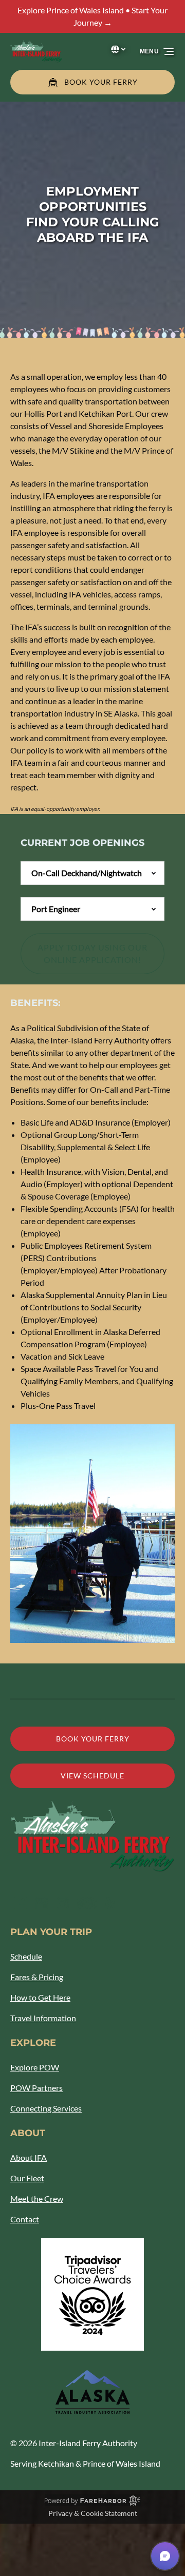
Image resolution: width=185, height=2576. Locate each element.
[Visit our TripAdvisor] (87, 1903)
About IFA (29, 2157)
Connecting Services (46, 2108)
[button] (165, 2556)
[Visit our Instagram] (63, 1903)
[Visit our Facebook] (21, 1903)
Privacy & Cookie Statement (93, 2513)
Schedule (26, 1956)
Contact (25, 2219)
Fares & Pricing (37, 1977)
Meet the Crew (37, 2199)
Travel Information (43, 2018)
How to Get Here (40, 1997)
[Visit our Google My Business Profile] (42, 1903)
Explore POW (35, 2067)
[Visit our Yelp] (110, 1903)
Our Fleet (27, 2178)
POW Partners (36, 2088)
